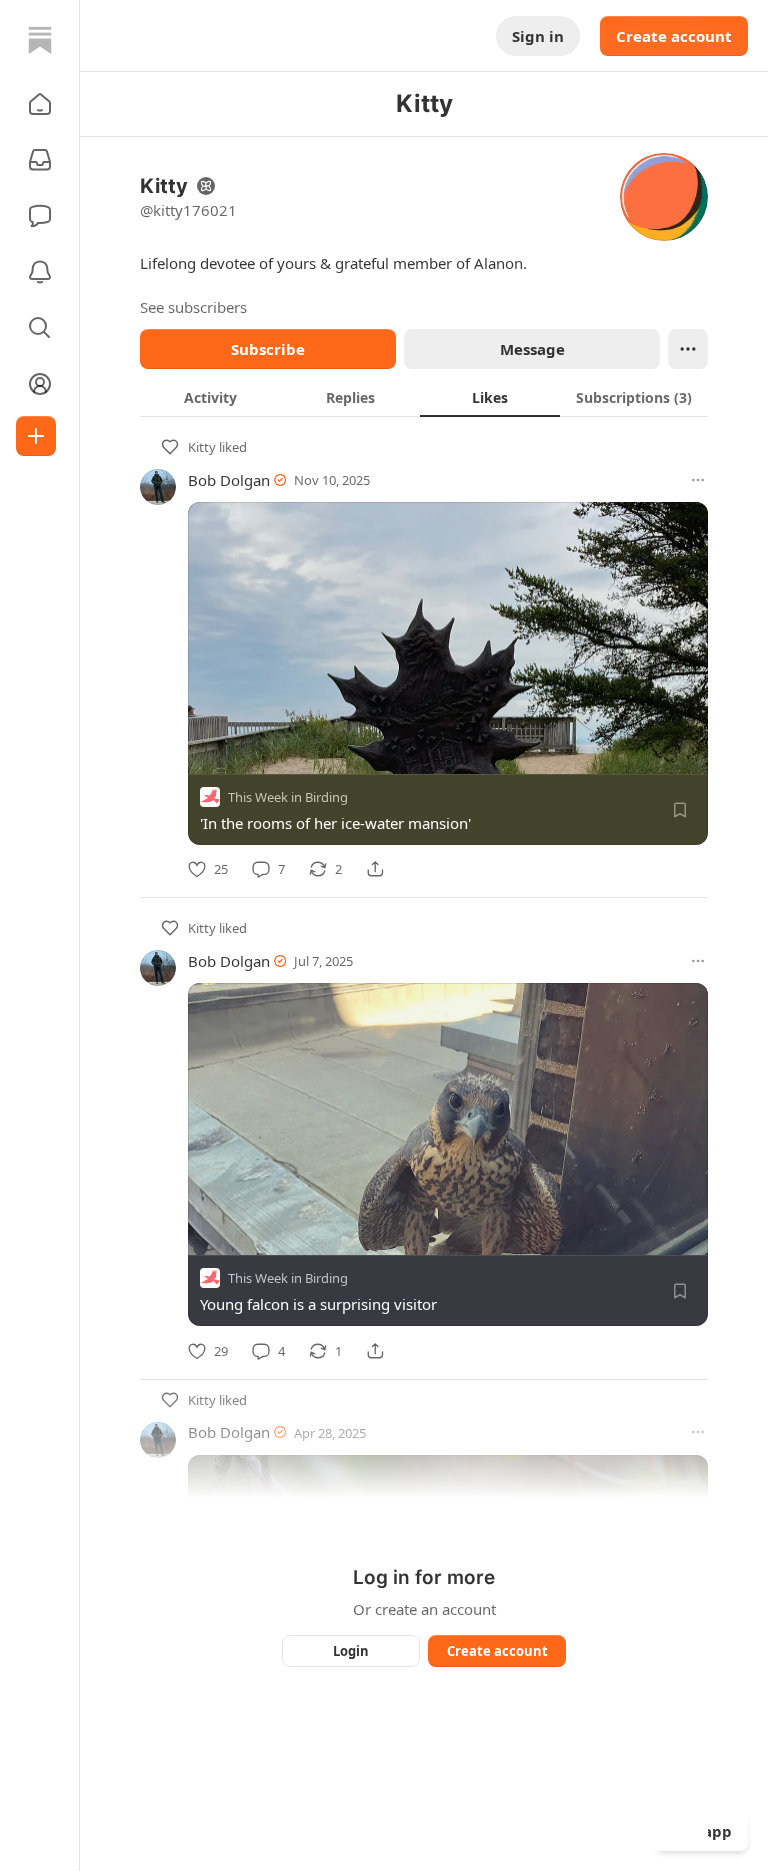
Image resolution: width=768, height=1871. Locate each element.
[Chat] (40, 216)
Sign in (538, 36)
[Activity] (40, 272)
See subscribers (193, 307)
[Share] (375, 869)
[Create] (36, 436)
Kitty (202, 447)
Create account (674, 36)
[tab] (210, 397)
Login (351, 1651)
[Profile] (40, 384)
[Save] (680, 810)
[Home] (40, 40)
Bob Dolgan (229, 480)
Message (532, 349)
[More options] (698, 480)
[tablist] (424, 397)
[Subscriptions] (40, 160)
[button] (40, 104)
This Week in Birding (288, 797)
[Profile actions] (688, 349)
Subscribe (268, 349)
